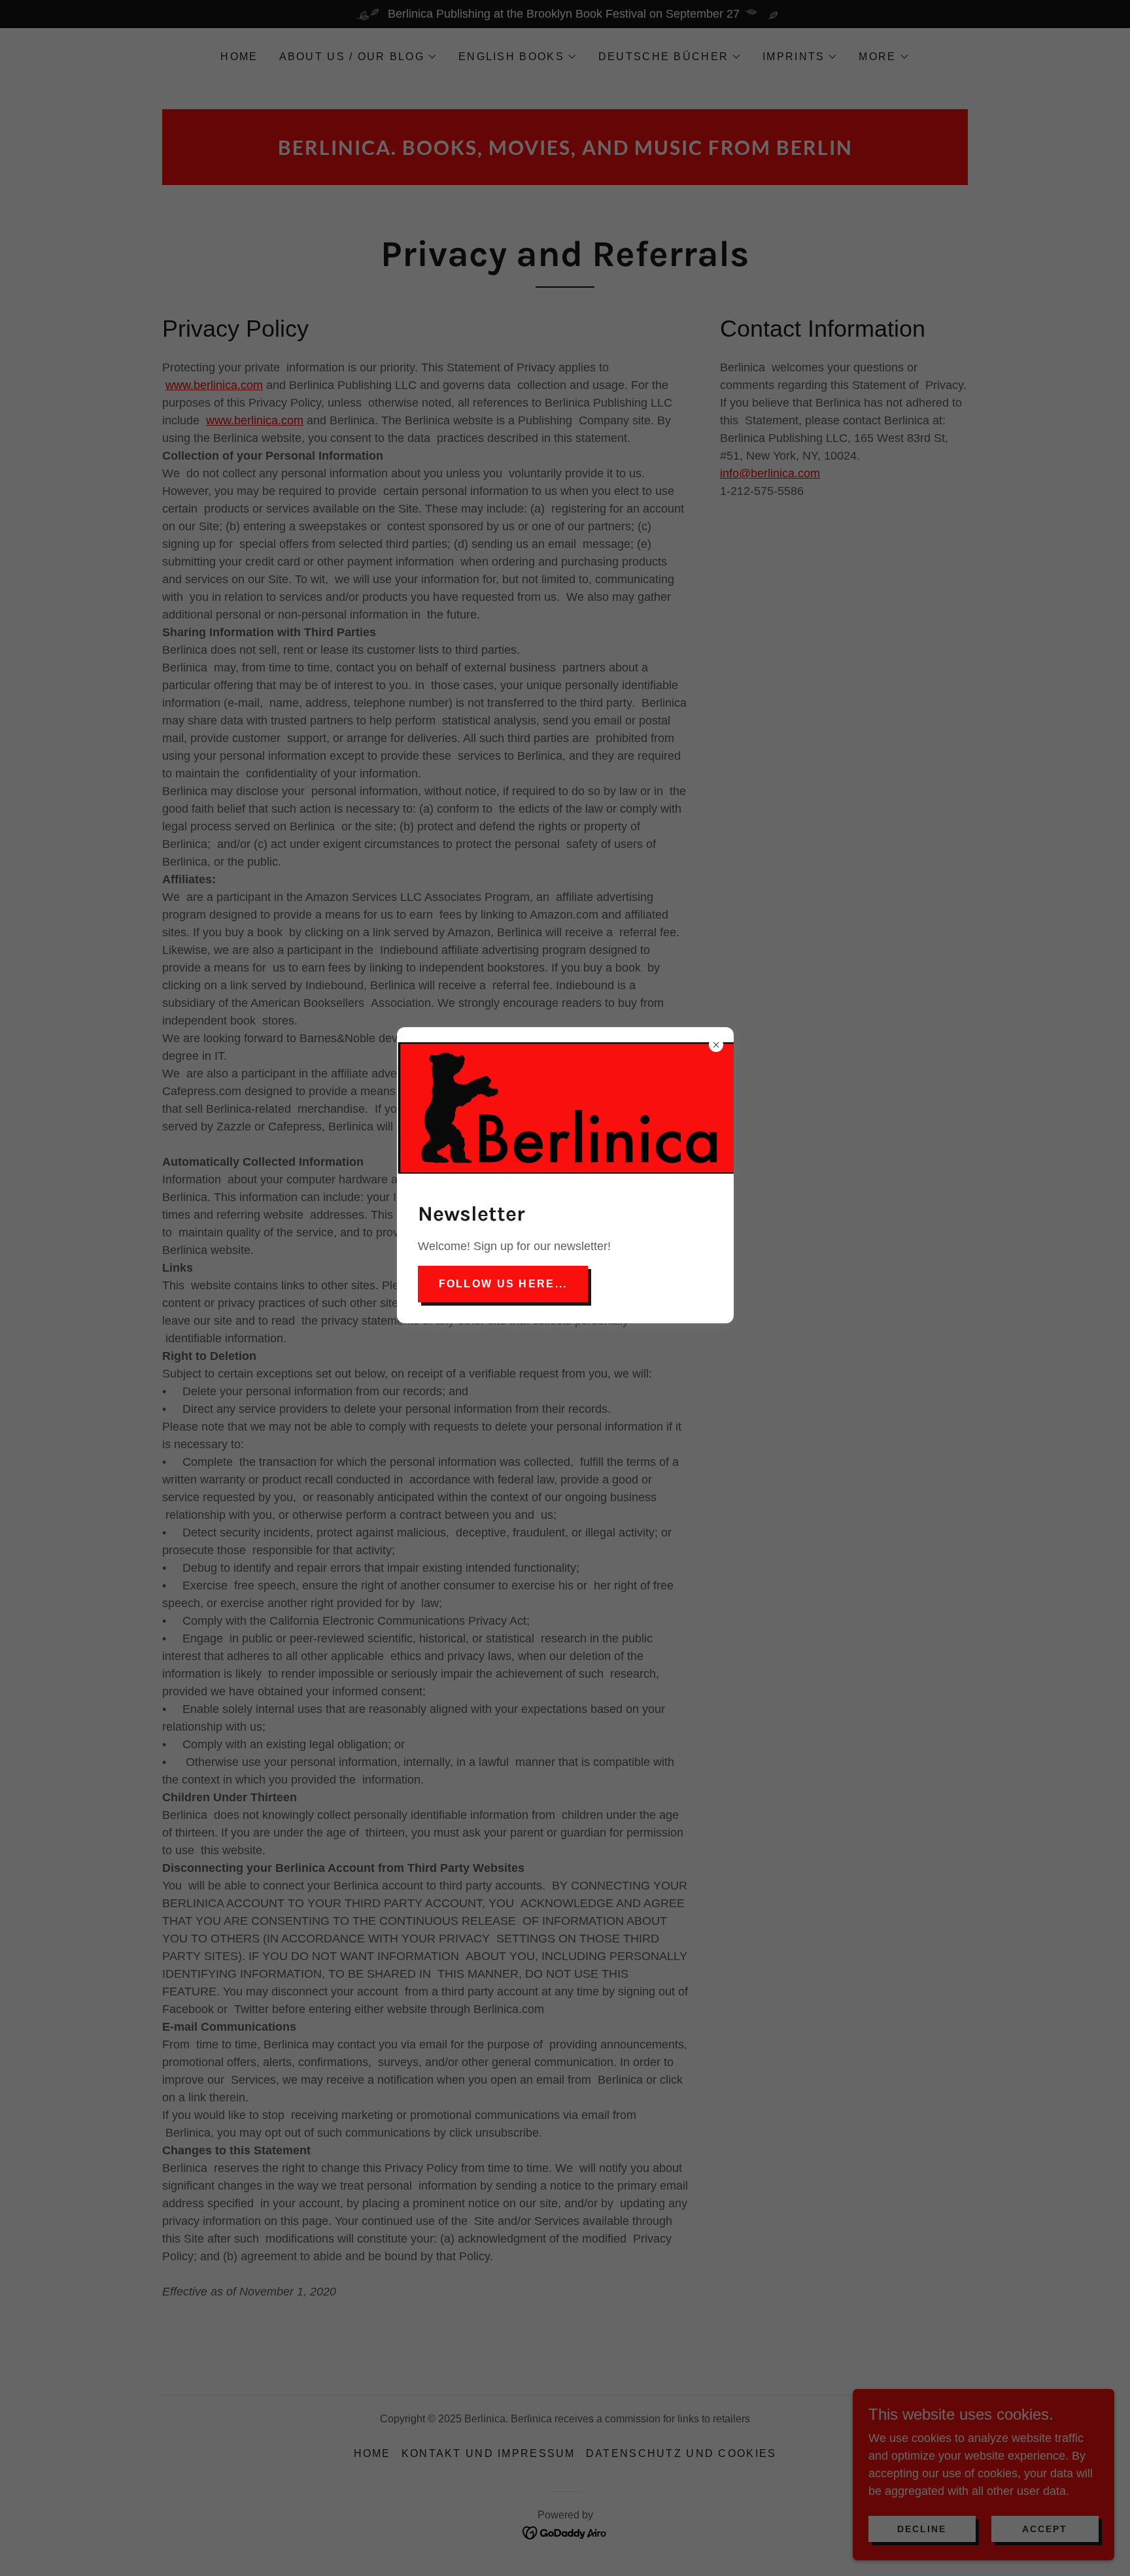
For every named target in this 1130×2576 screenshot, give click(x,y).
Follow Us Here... (503, 1284)
